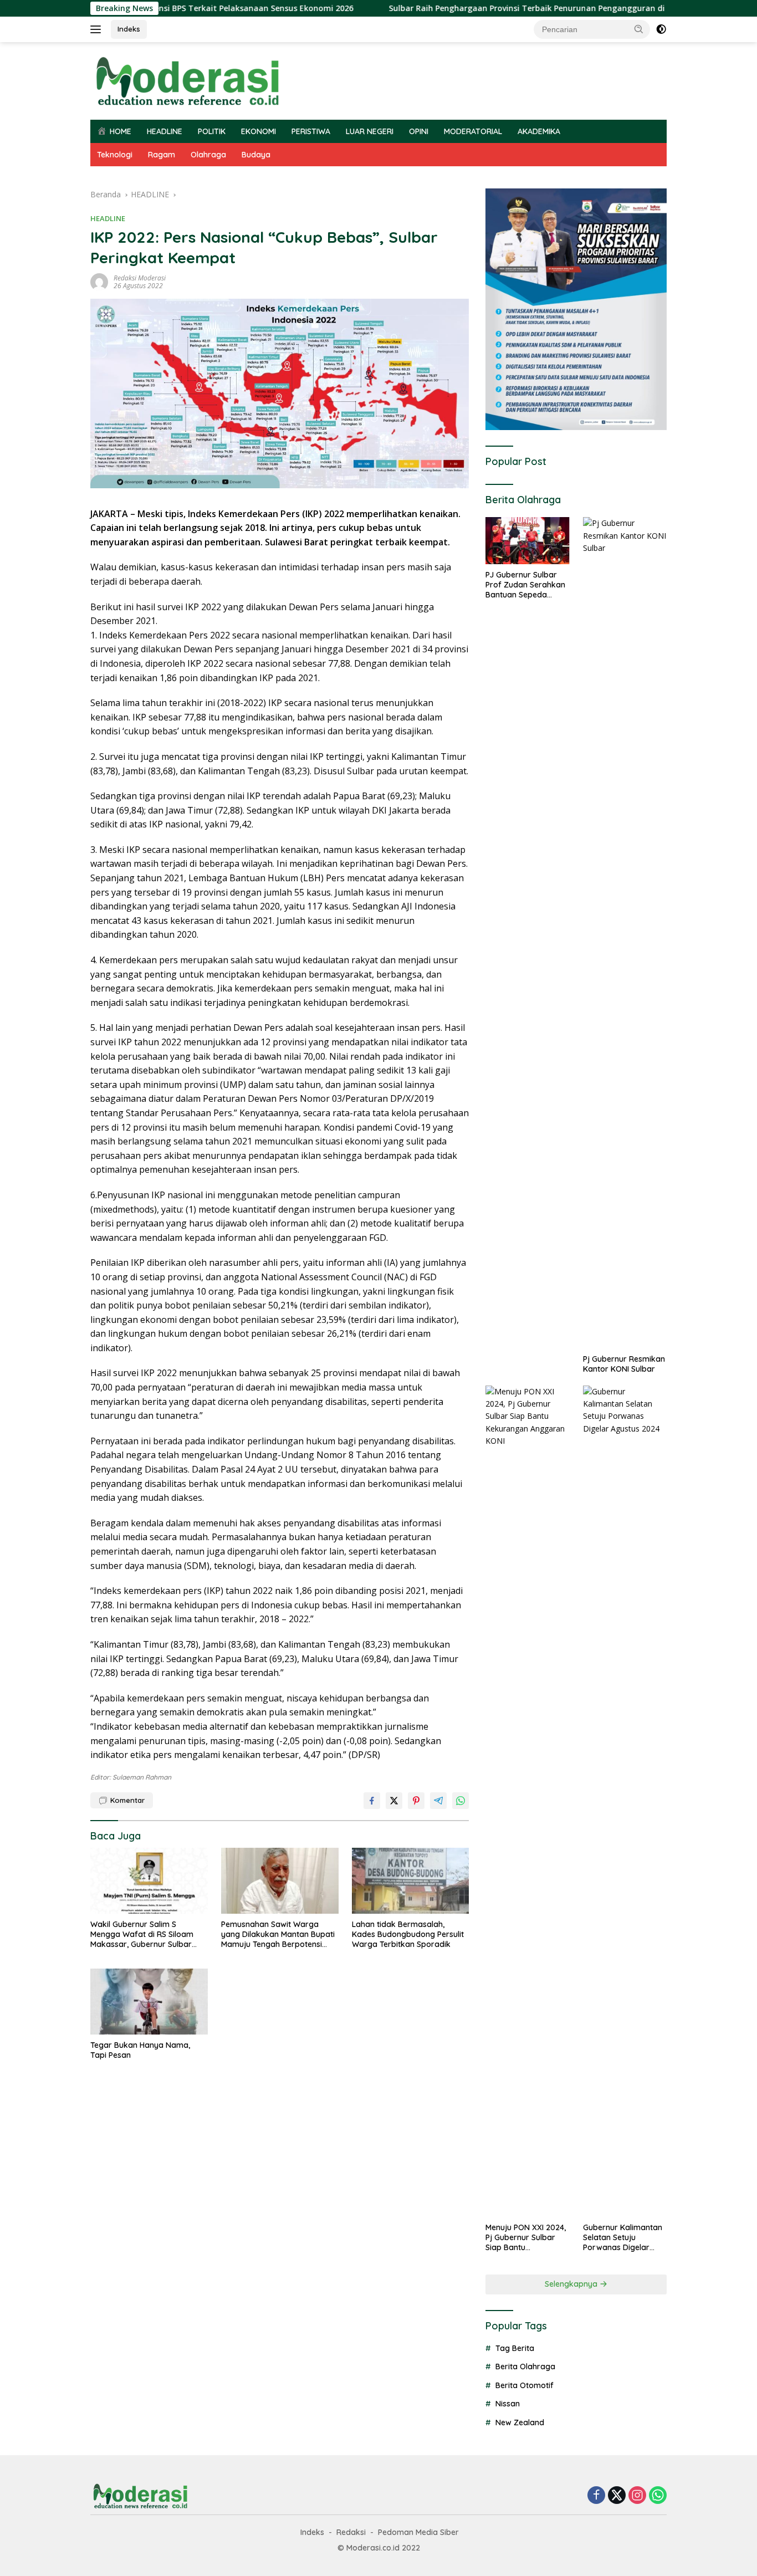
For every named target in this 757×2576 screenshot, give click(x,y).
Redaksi (351, 2532)
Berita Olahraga (525, 2367)
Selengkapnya (572, 2284)
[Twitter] (617, 2496)
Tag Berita (515, 2348)
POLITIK (212, 131)
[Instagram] (637, 2496)
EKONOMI (259, 131)
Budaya (256, 155)
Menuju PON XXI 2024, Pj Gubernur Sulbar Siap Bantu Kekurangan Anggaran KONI (526, 2238)
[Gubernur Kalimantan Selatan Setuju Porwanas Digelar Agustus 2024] (625, 1801)
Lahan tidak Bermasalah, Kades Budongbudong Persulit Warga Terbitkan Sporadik (408, 1934)
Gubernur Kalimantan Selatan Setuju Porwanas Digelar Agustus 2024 (623, 2238)
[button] (639, 29)
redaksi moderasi (140, 278)
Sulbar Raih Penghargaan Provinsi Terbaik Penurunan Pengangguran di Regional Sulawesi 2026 (509, 8)
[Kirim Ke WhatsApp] (461, 1801)
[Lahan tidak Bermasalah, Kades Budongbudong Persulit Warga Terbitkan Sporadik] (411, 1881)
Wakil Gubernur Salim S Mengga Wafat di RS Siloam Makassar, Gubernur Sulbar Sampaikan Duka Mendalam (143, 1934)
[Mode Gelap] (661, 29)
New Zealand (520, 2422)
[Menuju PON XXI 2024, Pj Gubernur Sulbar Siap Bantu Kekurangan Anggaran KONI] (527, 1801)
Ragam (162, 155)
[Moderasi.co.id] (187, 80)
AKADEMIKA (539, 131)
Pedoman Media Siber (418, 2532)
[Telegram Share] (438, 1801)
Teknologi (115, 155)
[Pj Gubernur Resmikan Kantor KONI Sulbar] (625, 933)
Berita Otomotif (525, 2385)
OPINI (419, 131)
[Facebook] (596, 2496)
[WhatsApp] (658, 2496)
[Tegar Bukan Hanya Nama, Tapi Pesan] (149, 2002)
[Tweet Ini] (394, 1801)
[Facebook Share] (372, 1801)
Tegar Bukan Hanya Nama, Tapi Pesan (140, 2050)
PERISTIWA (311, 131)
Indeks (129, 29)
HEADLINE (165, 131)
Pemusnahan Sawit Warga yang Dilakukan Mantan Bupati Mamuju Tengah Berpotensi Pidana (278, 1934)
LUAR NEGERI (370, 131)
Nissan (508, 2404)
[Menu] (98, 29)
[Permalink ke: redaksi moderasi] (99, 281)
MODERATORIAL (473, 131)
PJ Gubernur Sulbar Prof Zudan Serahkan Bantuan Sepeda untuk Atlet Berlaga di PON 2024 (525, 585)
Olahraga (208, 155)
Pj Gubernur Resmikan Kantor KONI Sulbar (624, 1364)
